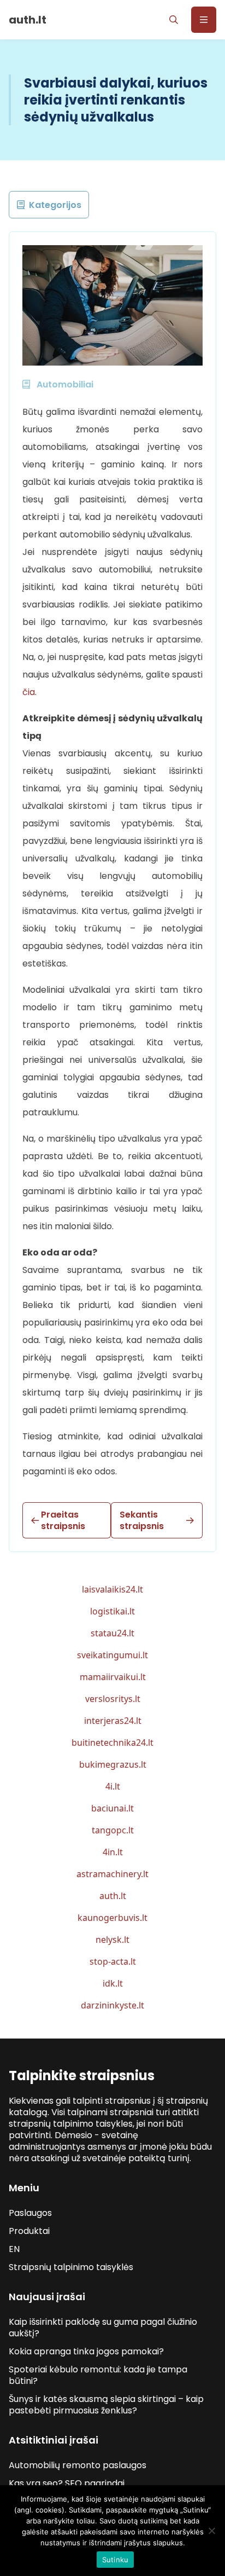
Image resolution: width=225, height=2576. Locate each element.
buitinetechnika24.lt (112, 1743)
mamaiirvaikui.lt (113, 1677)
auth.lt (113, 1896)
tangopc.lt (113, 1830)
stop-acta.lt (113, 1961)
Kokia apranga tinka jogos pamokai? (86, 2351)
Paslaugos (30, 2213)
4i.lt (113, 1786)
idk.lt (113, 1983)
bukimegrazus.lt (113, 1764)
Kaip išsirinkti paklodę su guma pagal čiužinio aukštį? (103, 2328)
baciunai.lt (112, 1808)
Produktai (29, 2231)
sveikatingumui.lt (112, 1655)
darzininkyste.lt (112, 2005)
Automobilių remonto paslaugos (78, 2465)
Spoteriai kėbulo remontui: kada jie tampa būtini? (98, 2375)
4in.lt (113, 1852)
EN (14, 2249)
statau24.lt (112, 1633)
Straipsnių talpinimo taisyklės (71, 2267)
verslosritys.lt (113, 1699)
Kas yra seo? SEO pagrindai (67, 2483)
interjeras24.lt (113, 1721)
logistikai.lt (112, 1611)
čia (29, 692)
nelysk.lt (112, 1940)
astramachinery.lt (112, 1874)
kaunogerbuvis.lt (112, 1918)
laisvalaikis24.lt (112, 1589)
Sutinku (116, 2560)
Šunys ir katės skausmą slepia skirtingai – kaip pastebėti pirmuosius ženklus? (106, 2405)
